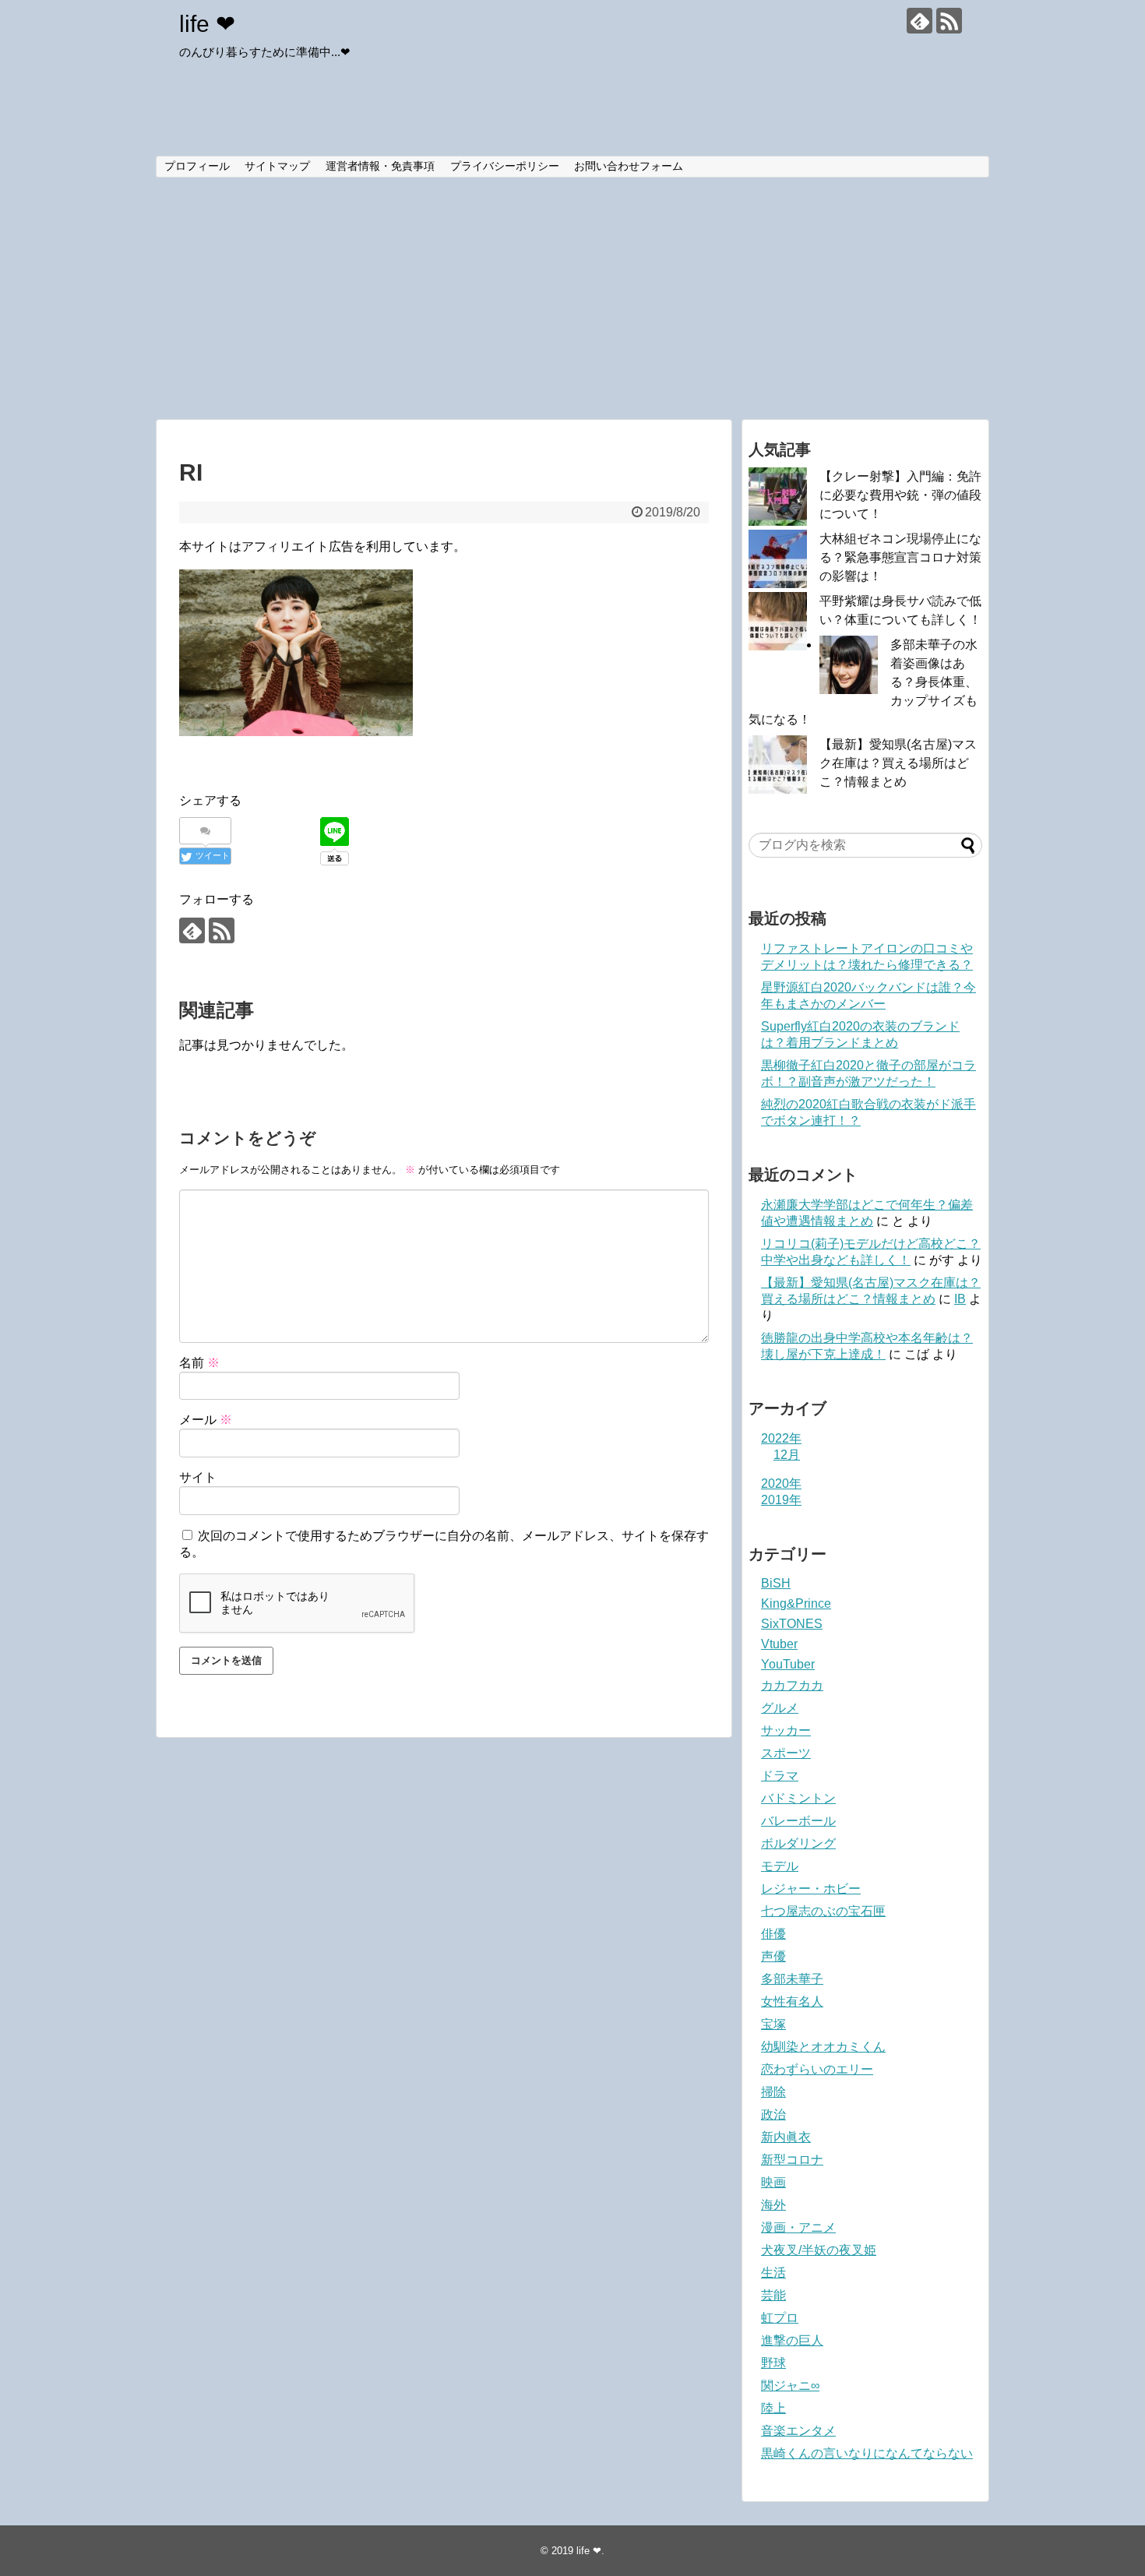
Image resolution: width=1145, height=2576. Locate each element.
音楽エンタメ (798, 2431)
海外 (773, 2205)
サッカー (786, 1730)
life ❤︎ (207, 24)
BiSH (776, 1583)
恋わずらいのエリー (817, 2069)
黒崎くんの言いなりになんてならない (867, 2453)
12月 (787, 1455)
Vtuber (779, 1644)
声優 (773, 1956)
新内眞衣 (786, 2137)
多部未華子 (792, 1979)
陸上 (773, 2408)
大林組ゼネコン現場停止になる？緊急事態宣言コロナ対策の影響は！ (900, 557)
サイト (198, 1477)
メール (206, 1420)
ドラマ (780, 1776)
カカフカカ (792, 1685)
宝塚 (773, 2024)
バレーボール (798, 1821)
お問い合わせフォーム (629, 166)
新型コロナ (792, 2160)
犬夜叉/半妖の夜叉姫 (819, 2250)
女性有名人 (792, 2002)
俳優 (773, 1934)
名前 (199, 1363)
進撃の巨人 (792, 2340)
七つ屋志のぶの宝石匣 (823, 1911)
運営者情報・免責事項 (380, 166)
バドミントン (798, 1798)
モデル (780, 1866)
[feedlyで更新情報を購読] (920, 21)
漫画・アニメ (798, 2227)
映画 (773, 2182)
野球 (773, 2363)
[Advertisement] (572, 298)
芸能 (773, 2295)
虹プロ (780, 2318)
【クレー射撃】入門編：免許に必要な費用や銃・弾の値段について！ (900, 495)
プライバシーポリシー (505, 166)
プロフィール (197, 166)
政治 (773, 2114)
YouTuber (788, 1664)
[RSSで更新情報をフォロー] (949, 21)
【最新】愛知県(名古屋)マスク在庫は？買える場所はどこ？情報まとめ (898, 763)
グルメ (780, 1708)
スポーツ (786, 1753)
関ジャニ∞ (790, 2386)
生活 (773, 2273)
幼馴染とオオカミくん (823, 2047)
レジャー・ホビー (811, 1889)
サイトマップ (277, 166)
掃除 (773, 2092)
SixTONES (792, 1624)
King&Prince (796, 1603)
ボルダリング (798, 1843)
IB (960, 1299)
